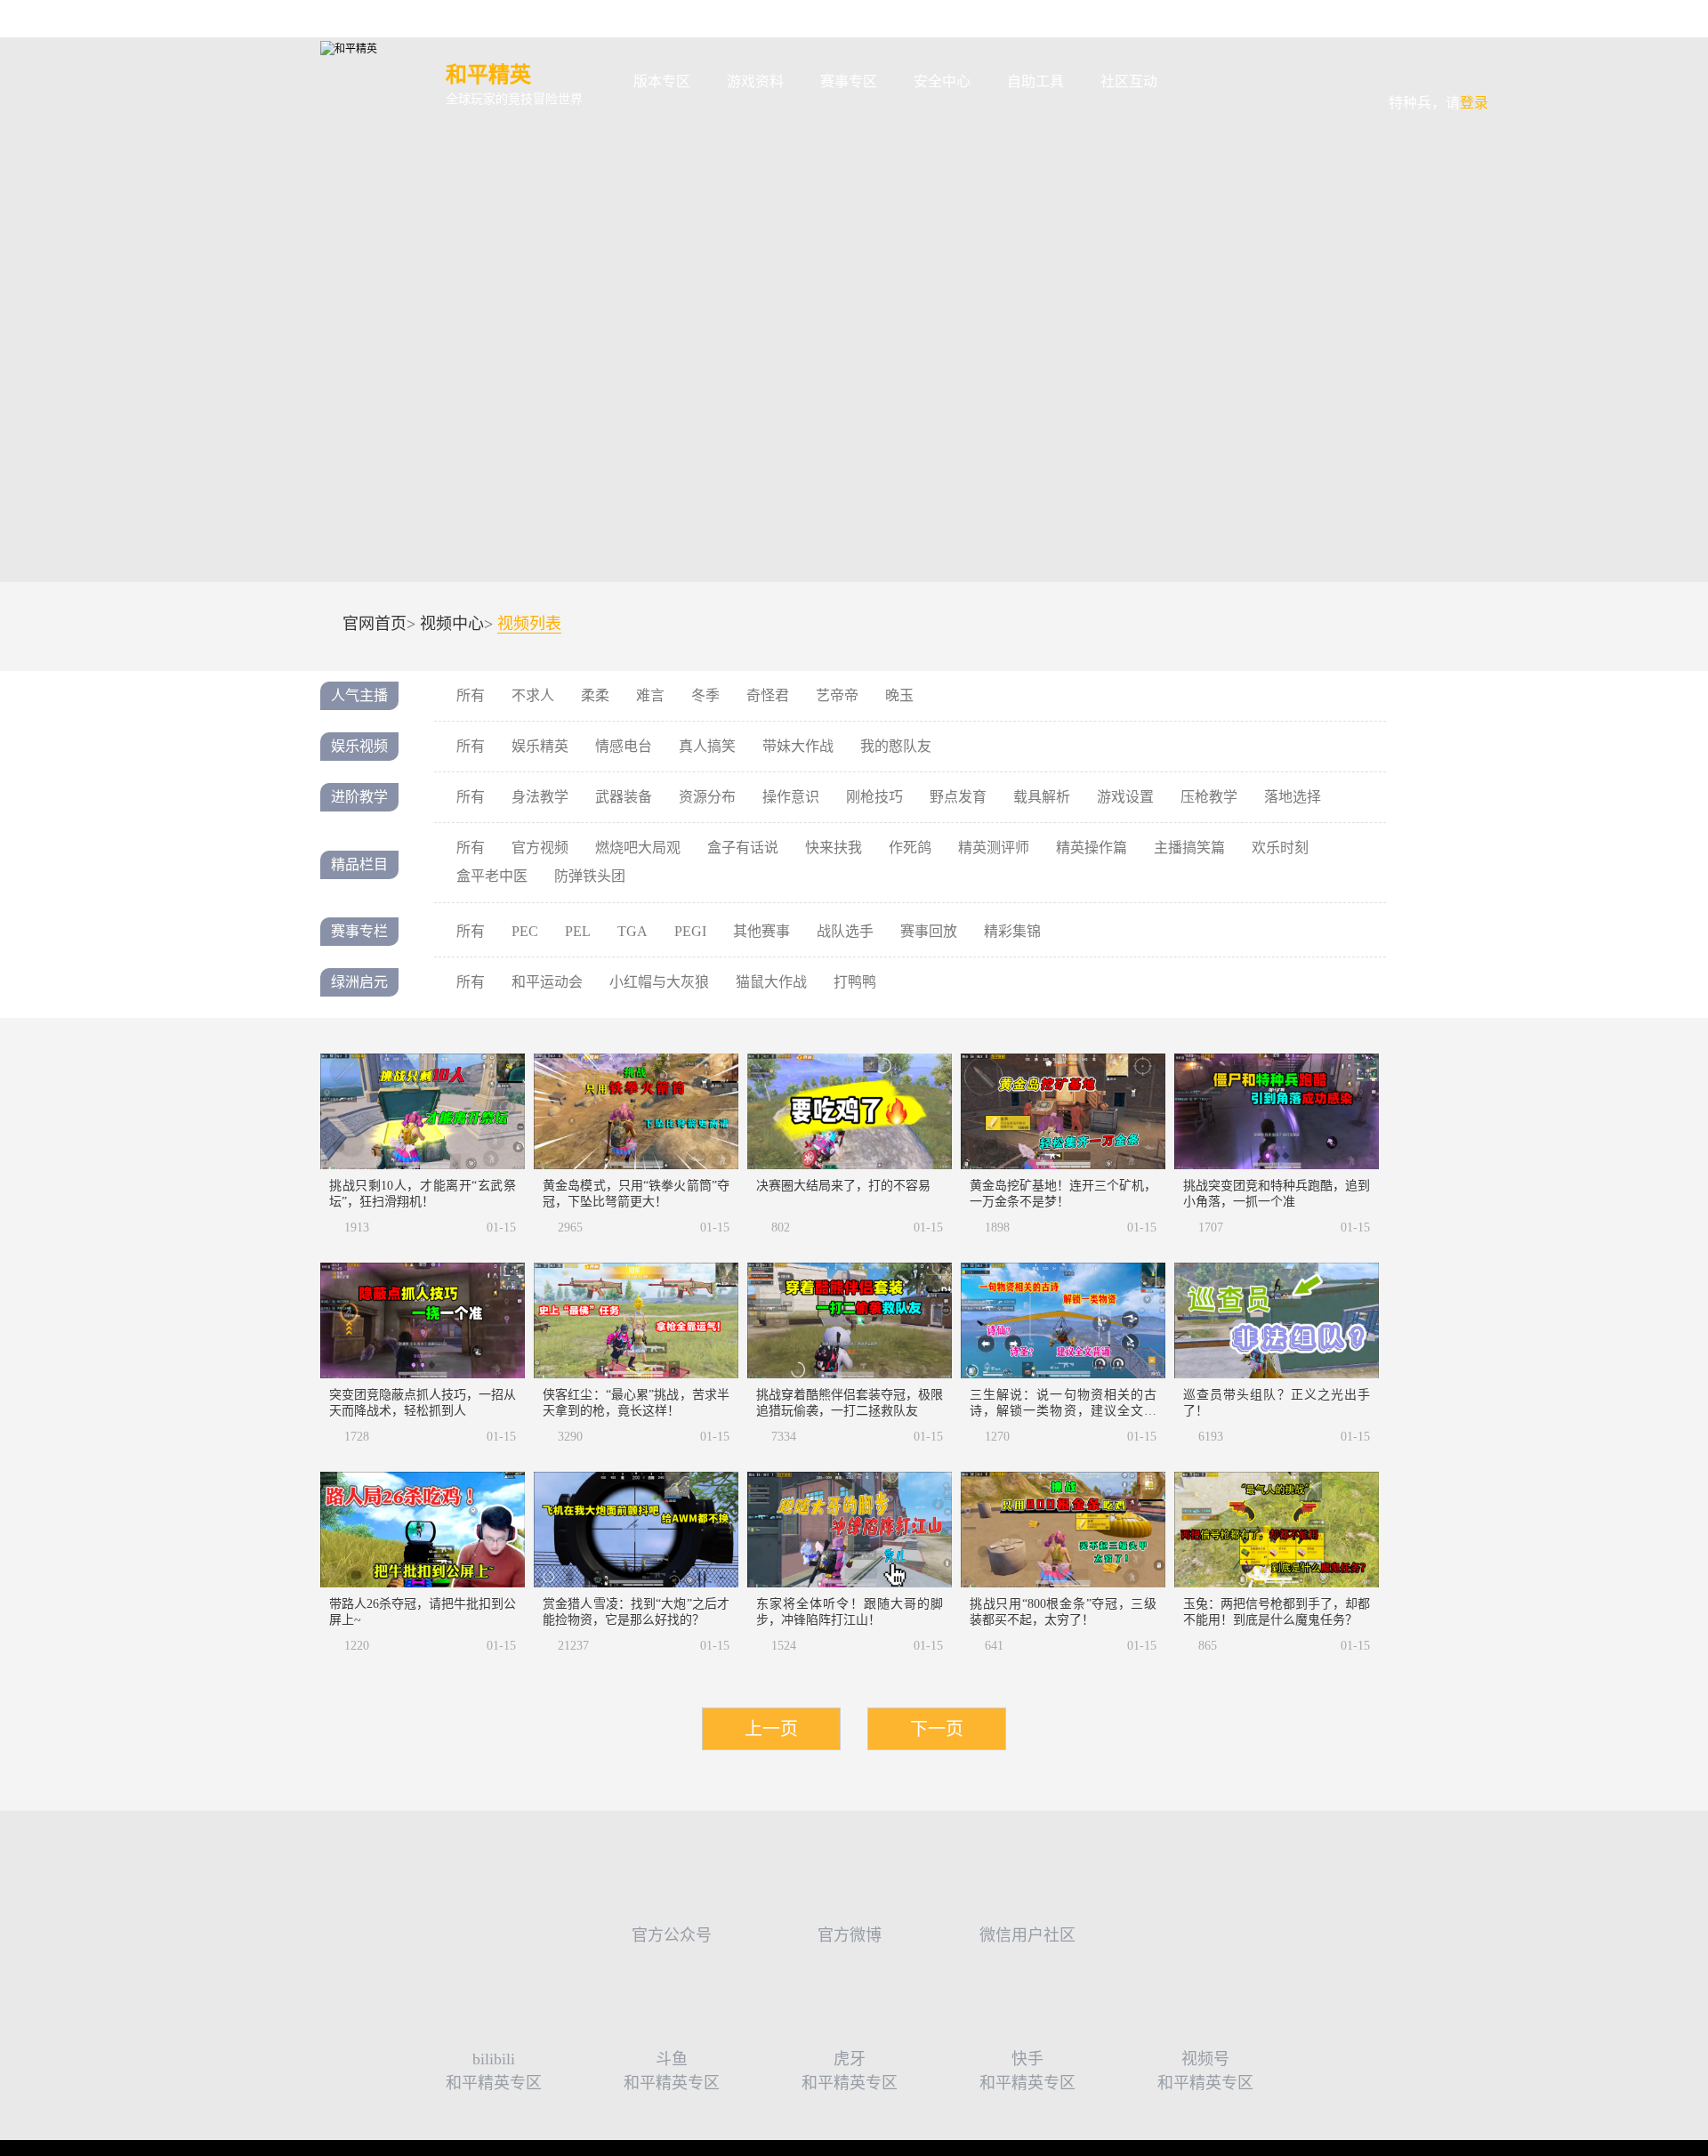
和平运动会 (547, 982)
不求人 (533, 695)
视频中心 (452, 624)
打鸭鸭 (855, 982)
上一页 (771, 1729)
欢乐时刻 (1280, 848)
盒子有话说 (743, 848)
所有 (471, 695)
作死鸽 (910, 848)
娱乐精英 (540, 746)
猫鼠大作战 (771, 982)
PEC (525, 931)
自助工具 (1035, 81)
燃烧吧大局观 (638, 848)
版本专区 (662, 81)
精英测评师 (994, 848)
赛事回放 (929, 931)
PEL (578, 931)
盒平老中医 (492, 876)
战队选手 (845, 931)
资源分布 (707, 797)
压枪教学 (1209, 797)
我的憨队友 (896, 746)
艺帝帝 (837, 695)
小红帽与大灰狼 (659, 982)
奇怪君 (768, 695)
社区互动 (1129, 81)
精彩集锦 (1012, 931)
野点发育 (958, 797)
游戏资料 (755, 81)
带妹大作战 (798, 746)
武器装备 (624, 797)
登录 (1438, 70)
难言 (650, 695)
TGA (632, 931)
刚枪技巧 (874, 797)
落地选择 (1293, 797)
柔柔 (595, 695)
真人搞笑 (707, 746)
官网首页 (375, 624)
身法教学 (540, 797)
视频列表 (529, 624)
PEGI (690, 931)
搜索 (1204, 82)
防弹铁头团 (590, 876)
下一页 (937, 1729)
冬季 (705, 695)
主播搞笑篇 (1189, 848)
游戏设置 (1125, 797)
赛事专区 (849, 81)
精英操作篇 (1092, 848)
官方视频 (540, 848)
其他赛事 (761, 931)
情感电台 (624, 746)
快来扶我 (834, 848)
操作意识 (791, 797)
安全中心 (942, 81)
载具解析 (1042, 797)
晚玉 (899, 695)
